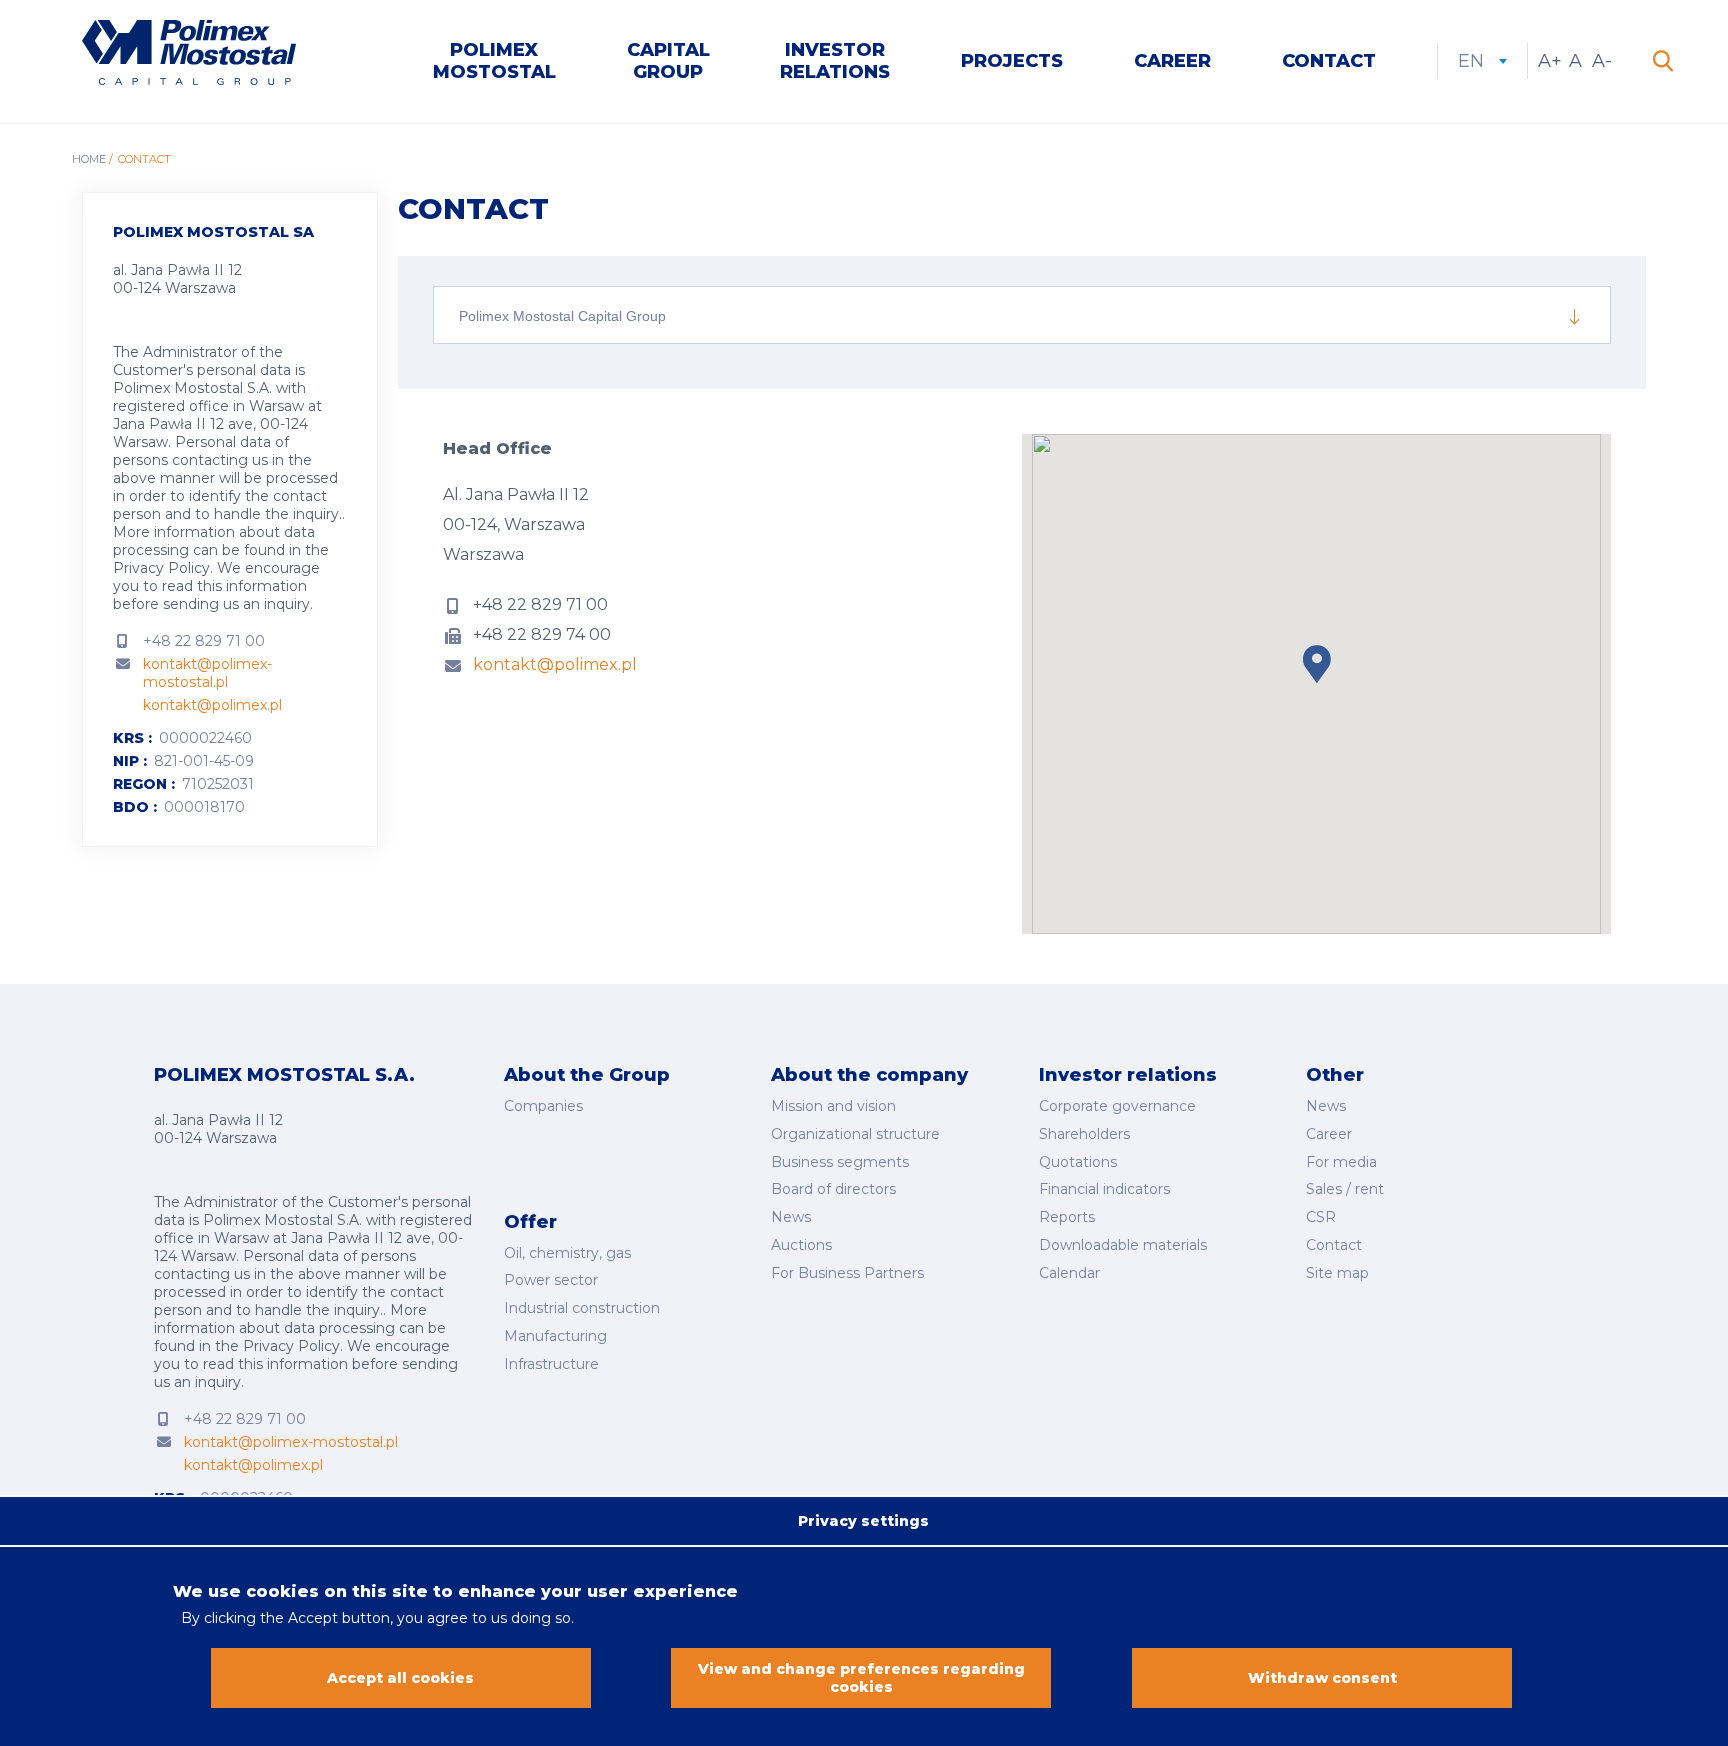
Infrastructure (551, 1364)
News (791, 1217)
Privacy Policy (161, 568)
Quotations (1078, 1162)
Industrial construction (582, 1308)
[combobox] (1022, 315)
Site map (1337, 1273)
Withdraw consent (1322, 1678)
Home (89, 159)
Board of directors (833, 1189)
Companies (543, 1106)
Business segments (840, 1162)
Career (1172, 61)
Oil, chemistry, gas (567, 1253)
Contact (1329, 61)
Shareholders (1084, 1134)
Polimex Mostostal (494, 61)
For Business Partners (847, 1273)
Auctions (801, 1245)
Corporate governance (1117, 1106)
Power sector (551, 1280)
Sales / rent (1345, 1189)
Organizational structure (855, 1134)
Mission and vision (833, 1106)
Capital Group (668, 61)
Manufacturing (555, 1336)
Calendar (1069, 1273)
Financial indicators (1104, 1189)
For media (1341, 1162)
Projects (1012, 61)
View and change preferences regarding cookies (861, 1678)
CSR (1321, 1217)
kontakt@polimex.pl (212, 705)
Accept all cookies (400, 1678)
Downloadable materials (1123, 1245)
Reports (1067, 1217)
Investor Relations (835, 61)
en (1482, 61)
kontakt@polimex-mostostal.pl (207, 673)
